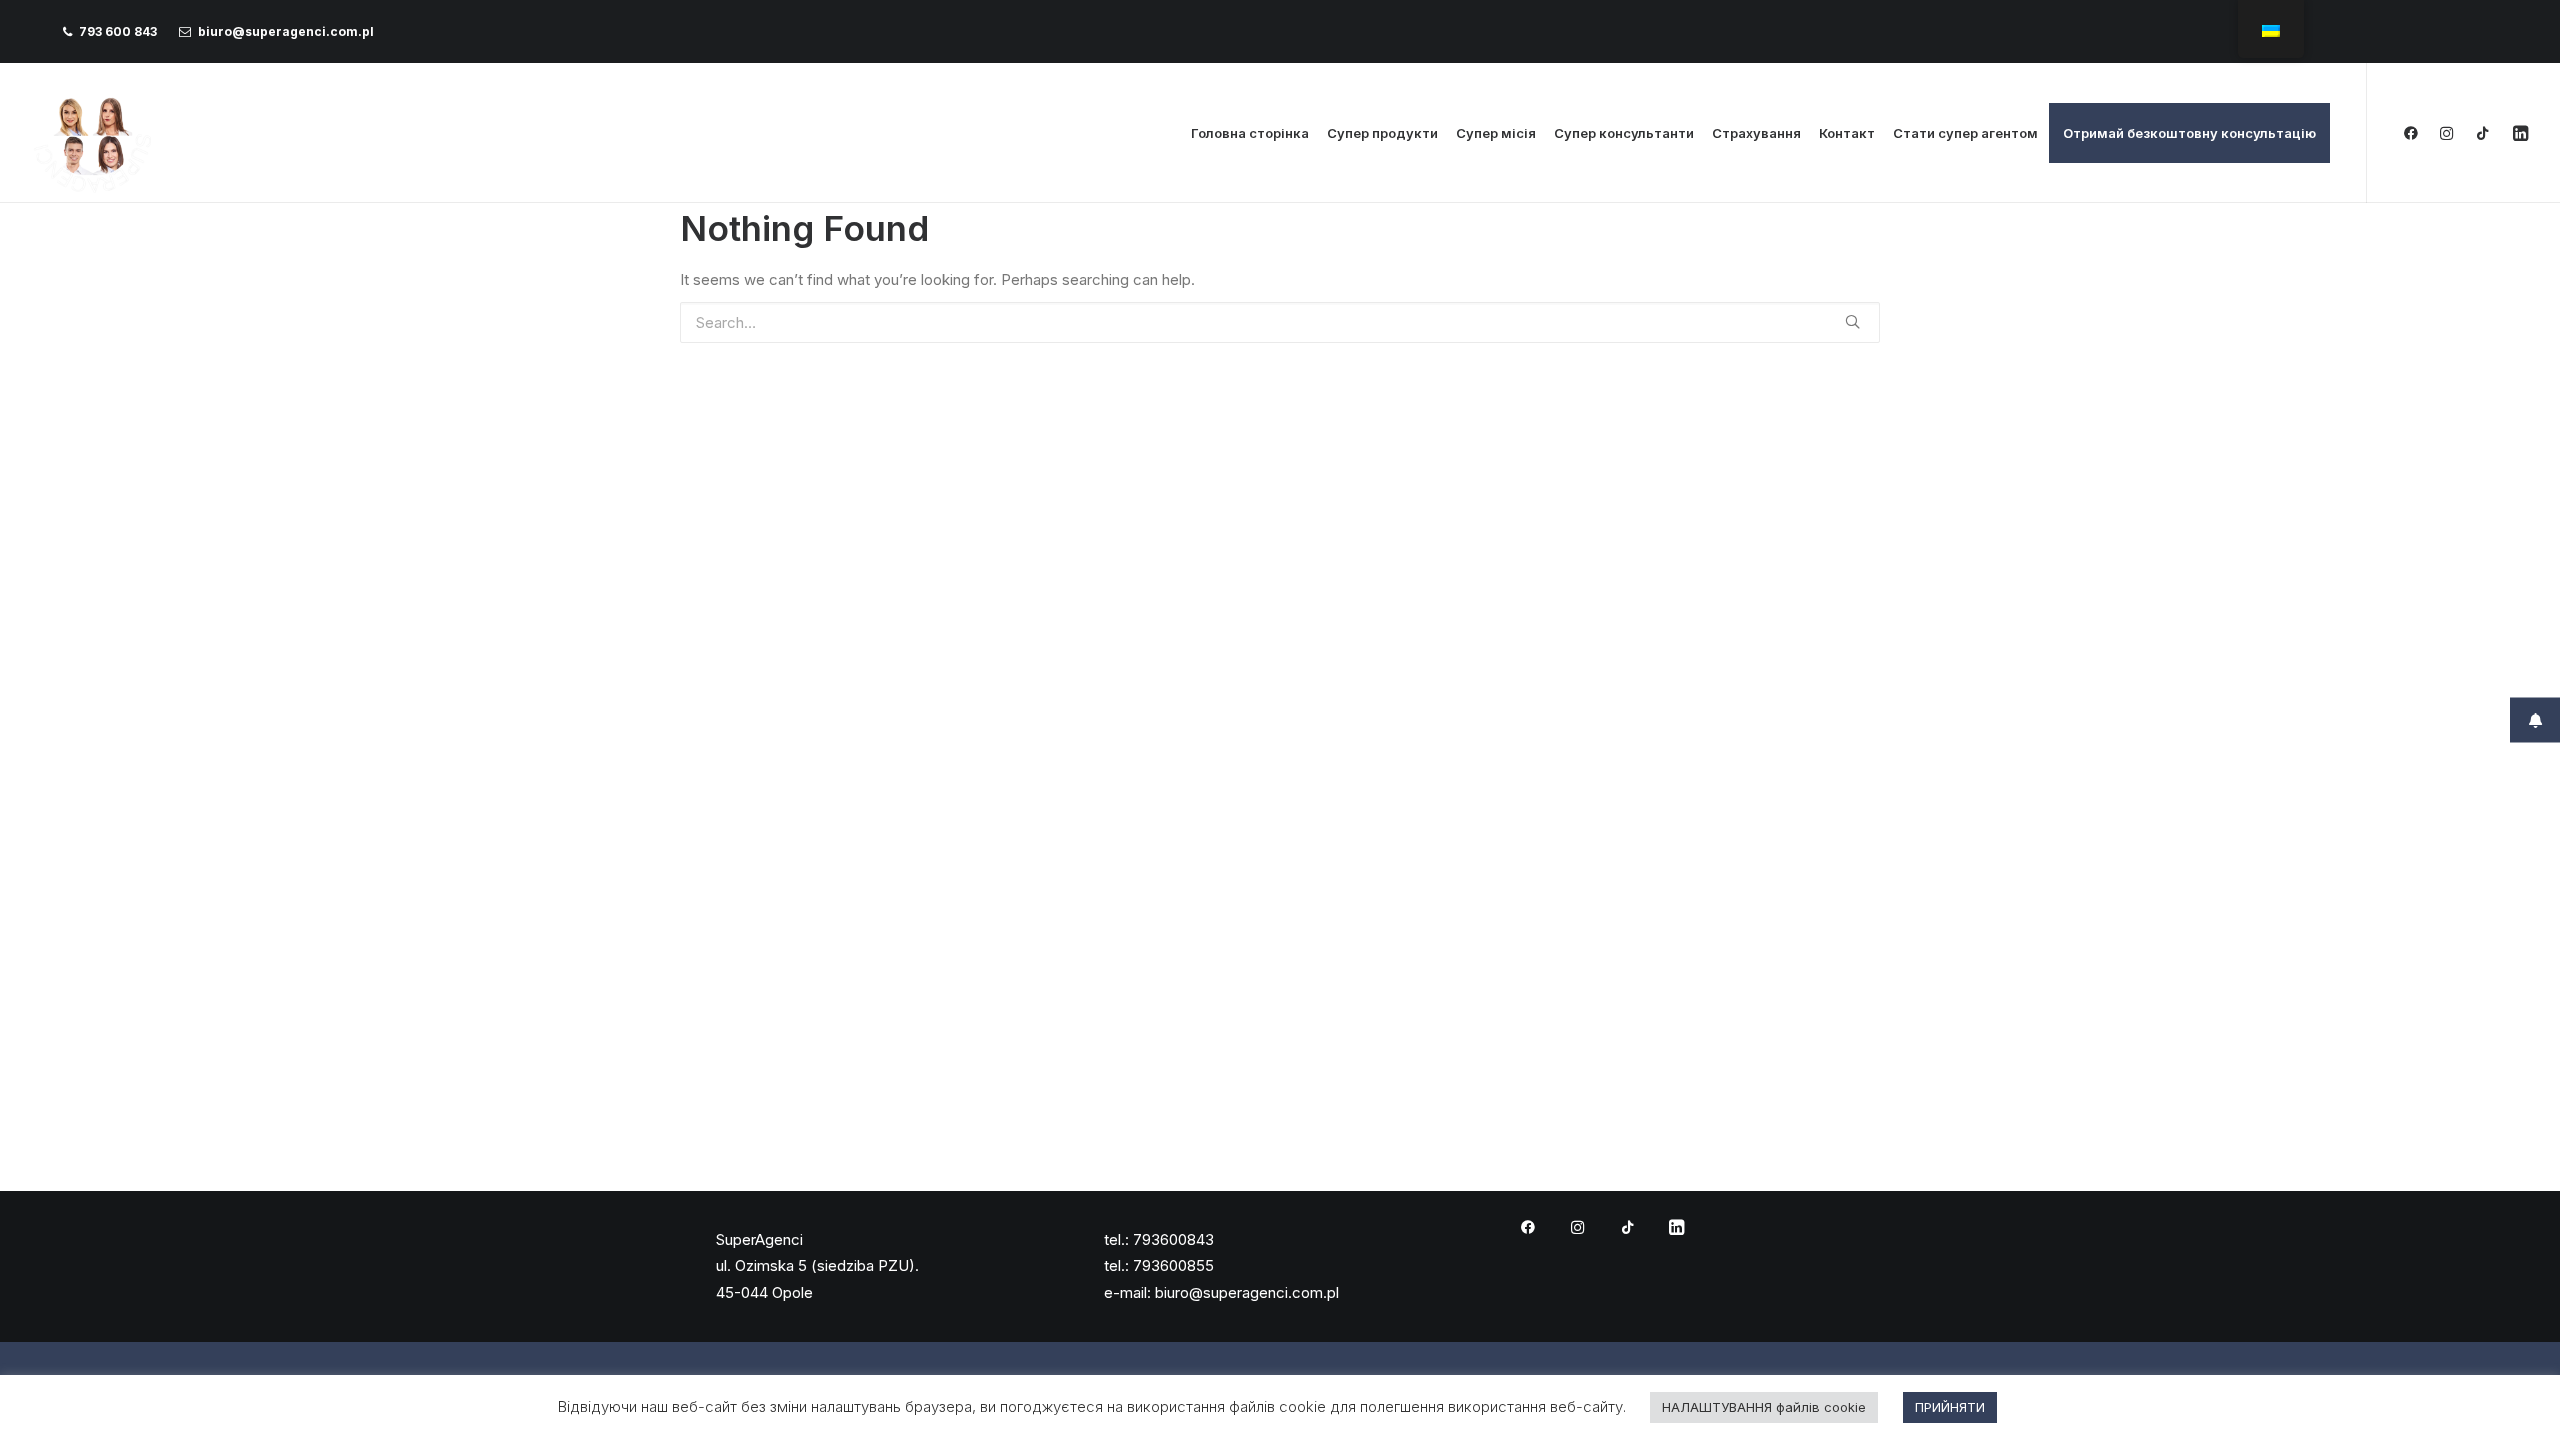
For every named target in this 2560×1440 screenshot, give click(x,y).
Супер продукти (1382, 133)
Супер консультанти (1624, 133)
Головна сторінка (1250, 133)
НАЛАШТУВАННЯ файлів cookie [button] (1764, 1407)
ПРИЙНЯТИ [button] (1950, 1407)
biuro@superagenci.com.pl (286, 31)
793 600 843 (118, 31)
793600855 (1173, 1265)
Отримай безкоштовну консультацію (2189, 133)
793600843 (1173, 1239)
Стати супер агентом (1965, 133)
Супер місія (1496, 133)
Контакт (1847, 133)
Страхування (1756, 133)
